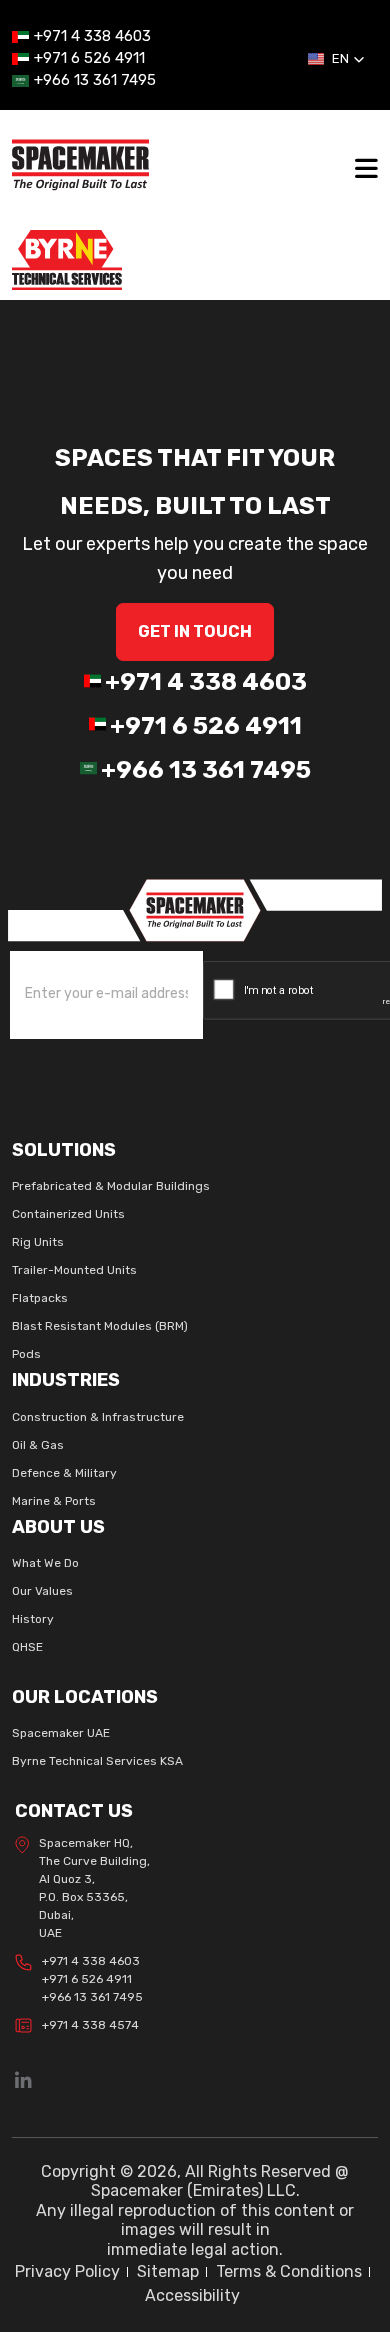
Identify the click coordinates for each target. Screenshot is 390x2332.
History (33, 1619)
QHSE (27, 1647)
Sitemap (168, 2271)
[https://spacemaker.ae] (195, 908)
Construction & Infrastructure (98, 1417)
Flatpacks (40, 1298)
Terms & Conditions (289, 2271)
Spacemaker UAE (61, 1733)
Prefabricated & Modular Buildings (111, 1186)
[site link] (80, 163)
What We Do (45, 1563)
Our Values (42, 1591)
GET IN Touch (195, 631)
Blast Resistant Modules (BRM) (100, 1326)
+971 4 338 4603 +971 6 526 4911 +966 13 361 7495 (92, 1979)
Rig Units (38, 1242)
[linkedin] (23, 2081)
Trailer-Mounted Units (74, 1270)
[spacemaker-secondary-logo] (67, 258)
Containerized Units (68, 1214)
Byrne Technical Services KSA (97, 1761)
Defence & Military (64, 1473)
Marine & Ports (54, 1501)
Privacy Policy (67, 2271)
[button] (336, 59)
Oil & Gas (38, 1445)
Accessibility (192, 2295)
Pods (26, 1354)
